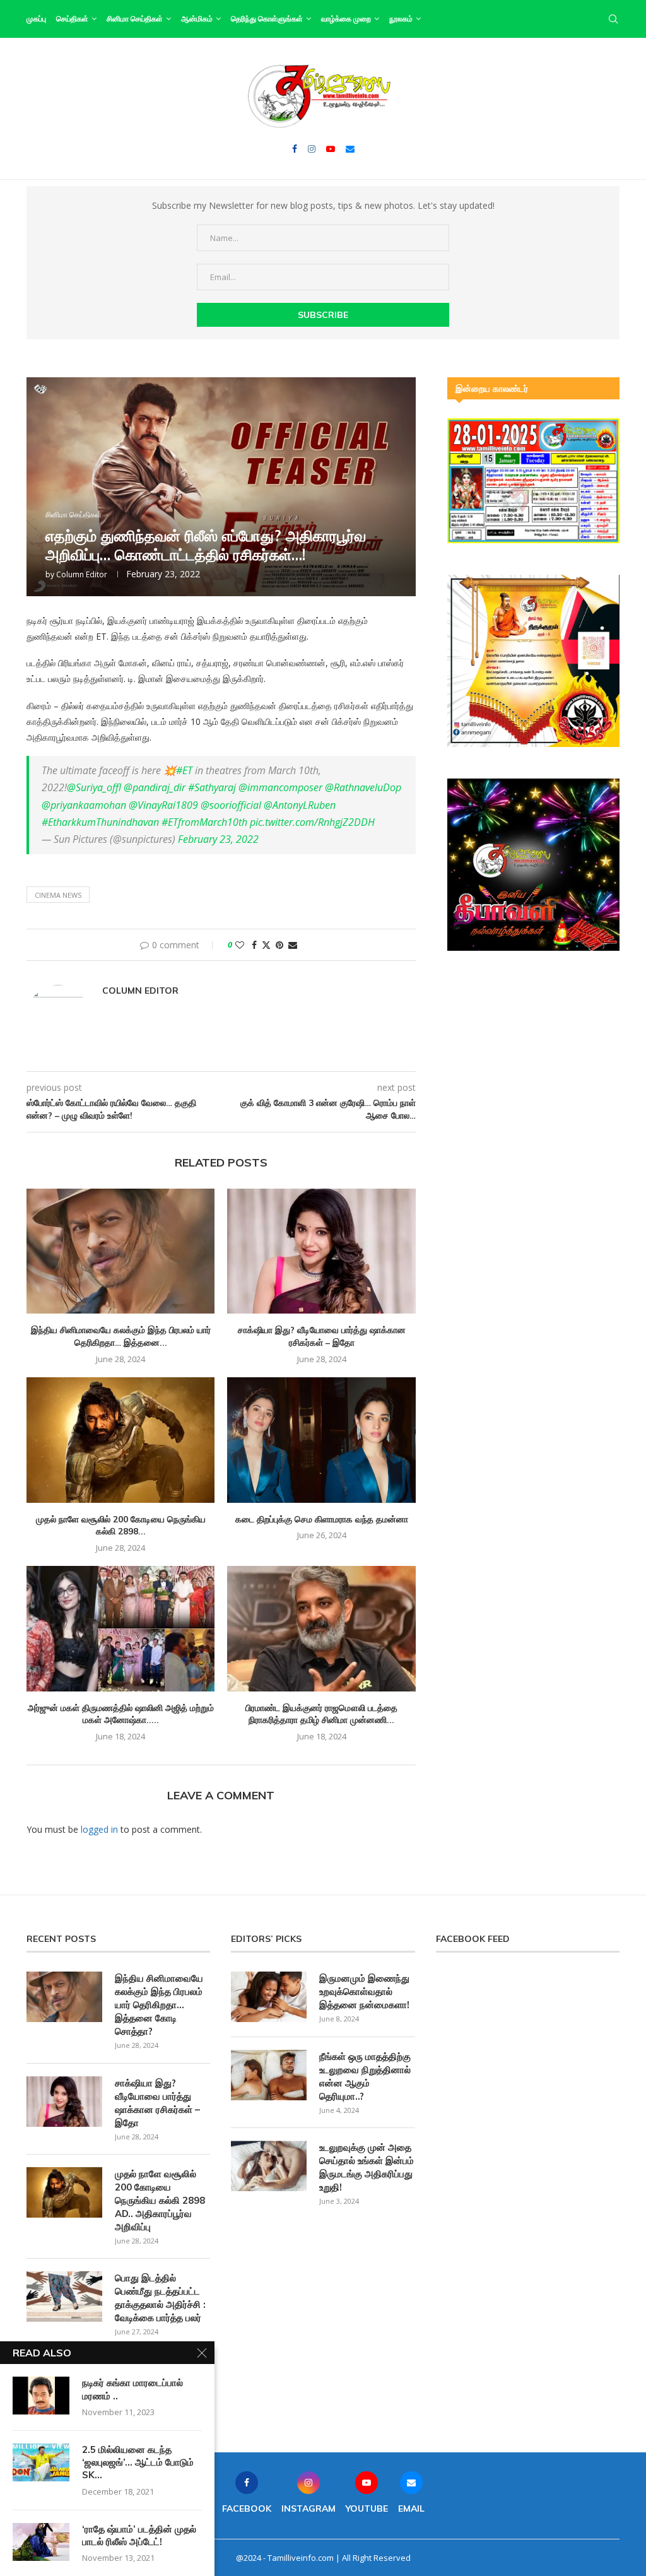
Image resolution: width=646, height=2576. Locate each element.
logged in (99, 1829)
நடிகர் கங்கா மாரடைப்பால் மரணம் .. (132, 2389)
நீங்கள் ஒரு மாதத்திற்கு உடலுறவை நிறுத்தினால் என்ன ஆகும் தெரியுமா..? (365, 2076)
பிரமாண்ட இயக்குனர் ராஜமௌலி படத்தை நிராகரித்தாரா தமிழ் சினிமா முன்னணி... (321, 1714)
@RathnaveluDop (363, 787)
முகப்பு (36, 19)
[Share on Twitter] (266, 945)
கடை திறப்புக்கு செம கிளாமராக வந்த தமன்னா (322, 1519)
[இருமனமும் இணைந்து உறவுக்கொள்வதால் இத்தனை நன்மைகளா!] (269, 1997)
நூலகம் (401, 19)
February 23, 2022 (218, 839)
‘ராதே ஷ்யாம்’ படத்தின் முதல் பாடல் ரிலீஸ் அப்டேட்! (139, 2535)
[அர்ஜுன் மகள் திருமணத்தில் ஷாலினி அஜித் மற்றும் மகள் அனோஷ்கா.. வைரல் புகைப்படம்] (120, 1629)
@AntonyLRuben (300, 805)
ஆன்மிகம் (197, 19)
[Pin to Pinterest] (279, 945)
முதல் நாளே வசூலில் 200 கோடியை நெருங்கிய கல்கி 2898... (121, 1526)
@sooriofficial (231, 805)
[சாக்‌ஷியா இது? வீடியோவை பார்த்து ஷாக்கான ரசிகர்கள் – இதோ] (321, 1251)
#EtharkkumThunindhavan (100, 822)
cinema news (58, 895)
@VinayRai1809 (163, 805)
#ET (184, 770)
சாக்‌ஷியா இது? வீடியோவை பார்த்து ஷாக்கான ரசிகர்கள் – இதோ (322, 1336)
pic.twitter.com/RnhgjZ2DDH (312, 822)
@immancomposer (280, 787)
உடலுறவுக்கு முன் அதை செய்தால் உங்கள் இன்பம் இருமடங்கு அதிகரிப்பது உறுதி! (367, 2167)
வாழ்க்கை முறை (346, 19)
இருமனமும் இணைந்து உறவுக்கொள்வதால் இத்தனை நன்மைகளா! (364, 1991)
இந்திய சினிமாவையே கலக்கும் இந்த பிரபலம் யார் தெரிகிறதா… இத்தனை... (121, 1336)
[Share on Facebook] (254, 945)
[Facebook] (295, 149)
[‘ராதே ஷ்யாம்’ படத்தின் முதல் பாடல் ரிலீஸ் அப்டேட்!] (41, 2542)
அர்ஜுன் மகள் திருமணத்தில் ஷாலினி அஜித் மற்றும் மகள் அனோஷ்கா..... (121, 1714)
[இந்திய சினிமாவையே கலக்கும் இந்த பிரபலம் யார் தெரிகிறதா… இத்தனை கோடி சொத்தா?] (120, 1251)
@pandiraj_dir (155, 787)
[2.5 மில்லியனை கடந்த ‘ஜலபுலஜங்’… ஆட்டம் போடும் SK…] (41, 2462)
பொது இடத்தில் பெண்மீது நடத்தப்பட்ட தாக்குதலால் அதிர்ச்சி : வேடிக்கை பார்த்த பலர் (160, 2298)
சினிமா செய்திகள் (135, 19)
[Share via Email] (293, 945)
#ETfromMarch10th (204, 822)
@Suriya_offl (94, 787)
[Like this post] (240, 945)
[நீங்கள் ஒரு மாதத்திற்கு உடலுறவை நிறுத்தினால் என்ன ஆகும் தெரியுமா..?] (269, 2075)
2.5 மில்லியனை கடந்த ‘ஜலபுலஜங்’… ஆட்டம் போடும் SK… (138, 2462)
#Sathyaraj (212, 787)
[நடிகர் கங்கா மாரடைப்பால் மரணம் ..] (41, 2396)
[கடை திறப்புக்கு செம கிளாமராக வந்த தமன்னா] (321, 1440)
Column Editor (82, 574)
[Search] (613, 19)
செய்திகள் (72, 19)
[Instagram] (312, 149)
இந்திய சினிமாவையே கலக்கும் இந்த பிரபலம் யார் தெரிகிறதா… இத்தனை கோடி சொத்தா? (159, 2005)
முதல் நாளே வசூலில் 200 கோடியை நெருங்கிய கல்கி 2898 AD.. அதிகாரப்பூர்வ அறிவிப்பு (160, 2200)
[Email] (350, 149)
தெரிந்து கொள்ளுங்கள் (267, 19)
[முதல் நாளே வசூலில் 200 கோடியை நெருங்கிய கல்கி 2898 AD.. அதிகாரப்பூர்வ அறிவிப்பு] (120, 1440)
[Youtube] (331, 149)
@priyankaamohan (84, 805)
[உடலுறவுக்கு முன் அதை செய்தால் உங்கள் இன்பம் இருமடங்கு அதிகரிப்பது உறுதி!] (269, 2166)
